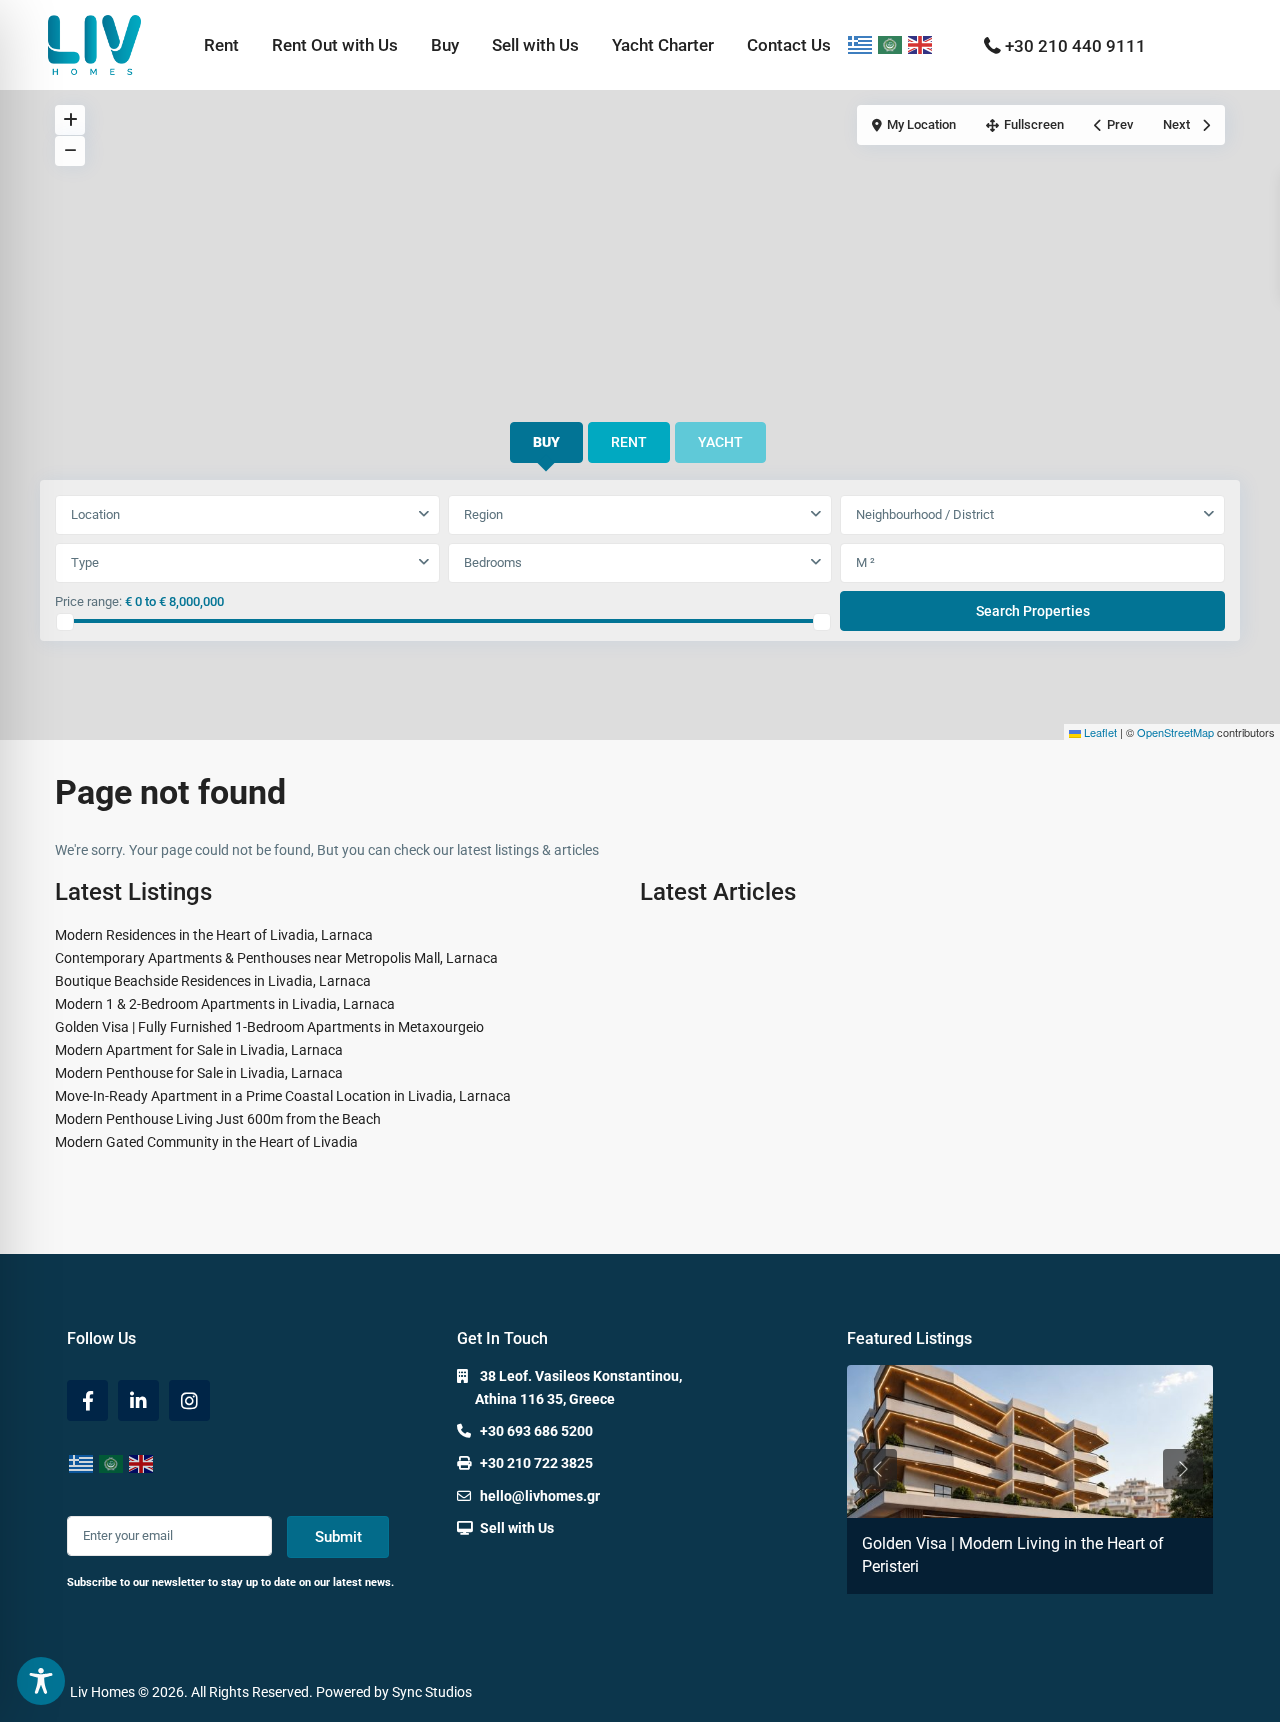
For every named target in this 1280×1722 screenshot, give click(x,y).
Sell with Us (535, 45)
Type (85, 562)
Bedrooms (493, 562)
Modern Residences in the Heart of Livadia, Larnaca (214, 935)
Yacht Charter (663, 45)
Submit (338, 1537)
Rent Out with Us (335, 45)
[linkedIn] (138, 1400)
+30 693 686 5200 (536, 1431)
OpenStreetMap (1175, 732)
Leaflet (1099, 732)
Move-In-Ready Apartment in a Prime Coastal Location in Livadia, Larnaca (283, 1096)
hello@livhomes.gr (540, 1496)
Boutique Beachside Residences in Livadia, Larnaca (213, 981)
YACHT (720, 442)
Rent (221, 45)
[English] (921, 45)
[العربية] (891, 45)
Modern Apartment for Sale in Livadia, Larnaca (199, 1050)
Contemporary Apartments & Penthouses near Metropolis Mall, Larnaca (276, 958)
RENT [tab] (629, 442)
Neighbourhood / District (925, 514)
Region (483, 514)
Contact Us (789, 45)
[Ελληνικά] (861, 45)
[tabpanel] (640, 564)
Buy (445, 45)
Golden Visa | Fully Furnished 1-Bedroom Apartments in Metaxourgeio (269, 1027)
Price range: (88, 601)
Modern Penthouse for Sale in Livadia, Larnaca (199, 1073)
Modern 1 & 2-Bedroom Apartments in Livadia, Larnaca (225, 1004)
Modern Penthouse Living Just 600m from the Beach (218, 1119)
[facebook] (87, 1400)
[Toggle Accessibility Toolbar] (41, 1681)
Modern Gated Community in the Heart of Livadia (206, 1142)
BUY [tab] (546, 442)
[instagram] (189, 1400)
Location (95, 514)
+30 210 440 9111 (1075, 46)
